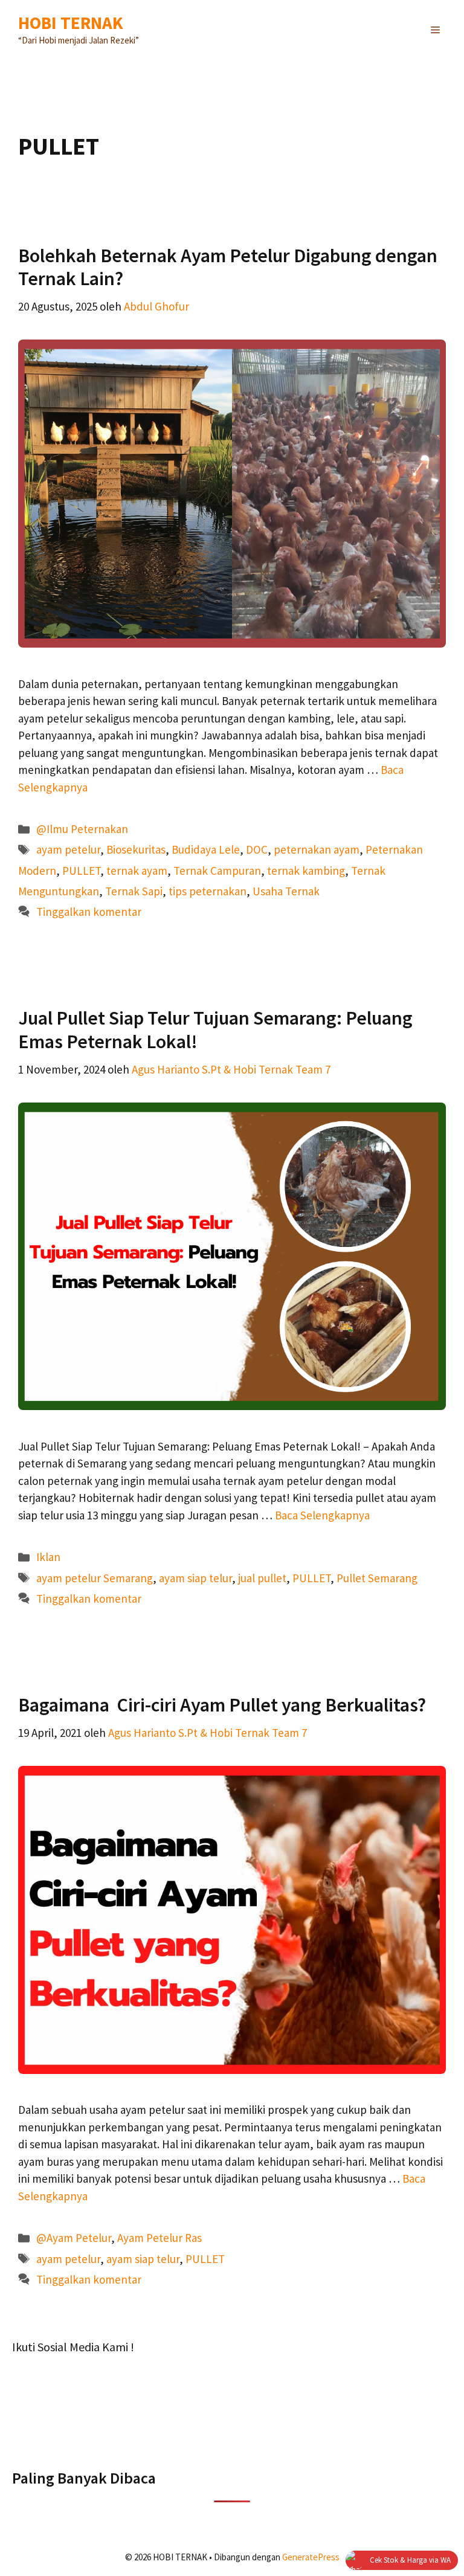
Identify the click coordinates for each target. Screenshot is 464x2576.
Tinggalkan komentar (89, 912)
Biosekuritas (136, 849)
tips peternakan (208, 891)
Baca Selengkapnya (322, 1515)
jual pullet (262, 1578)
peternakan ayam (317, 849)
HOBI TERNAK (71, 23)
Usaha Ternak (286, 891)
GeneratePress (311, 2557)
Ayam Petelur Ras (159, 2238)
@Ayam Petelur (74, 2238)
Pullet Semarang (377, 1578)
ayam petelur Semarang (95, 1578)
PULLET (81, 871)
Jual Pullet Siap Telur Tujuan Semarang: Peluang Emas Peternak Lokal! (215, 1029)
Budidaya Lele (206, 849)
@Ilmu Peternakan (82, 829)
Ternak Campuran (217, 871)
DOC (257, 849)
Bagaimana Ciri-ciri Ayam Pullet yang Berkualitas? (222, 1705)
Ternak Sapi (134, 891)
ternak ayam (137, 871)
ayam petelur (68, 849)
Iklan (48, 1557)
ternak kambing (306, 871)
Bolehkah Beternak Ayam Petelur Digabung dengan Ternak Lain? (228, 267)
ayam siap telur (195, 1578)
